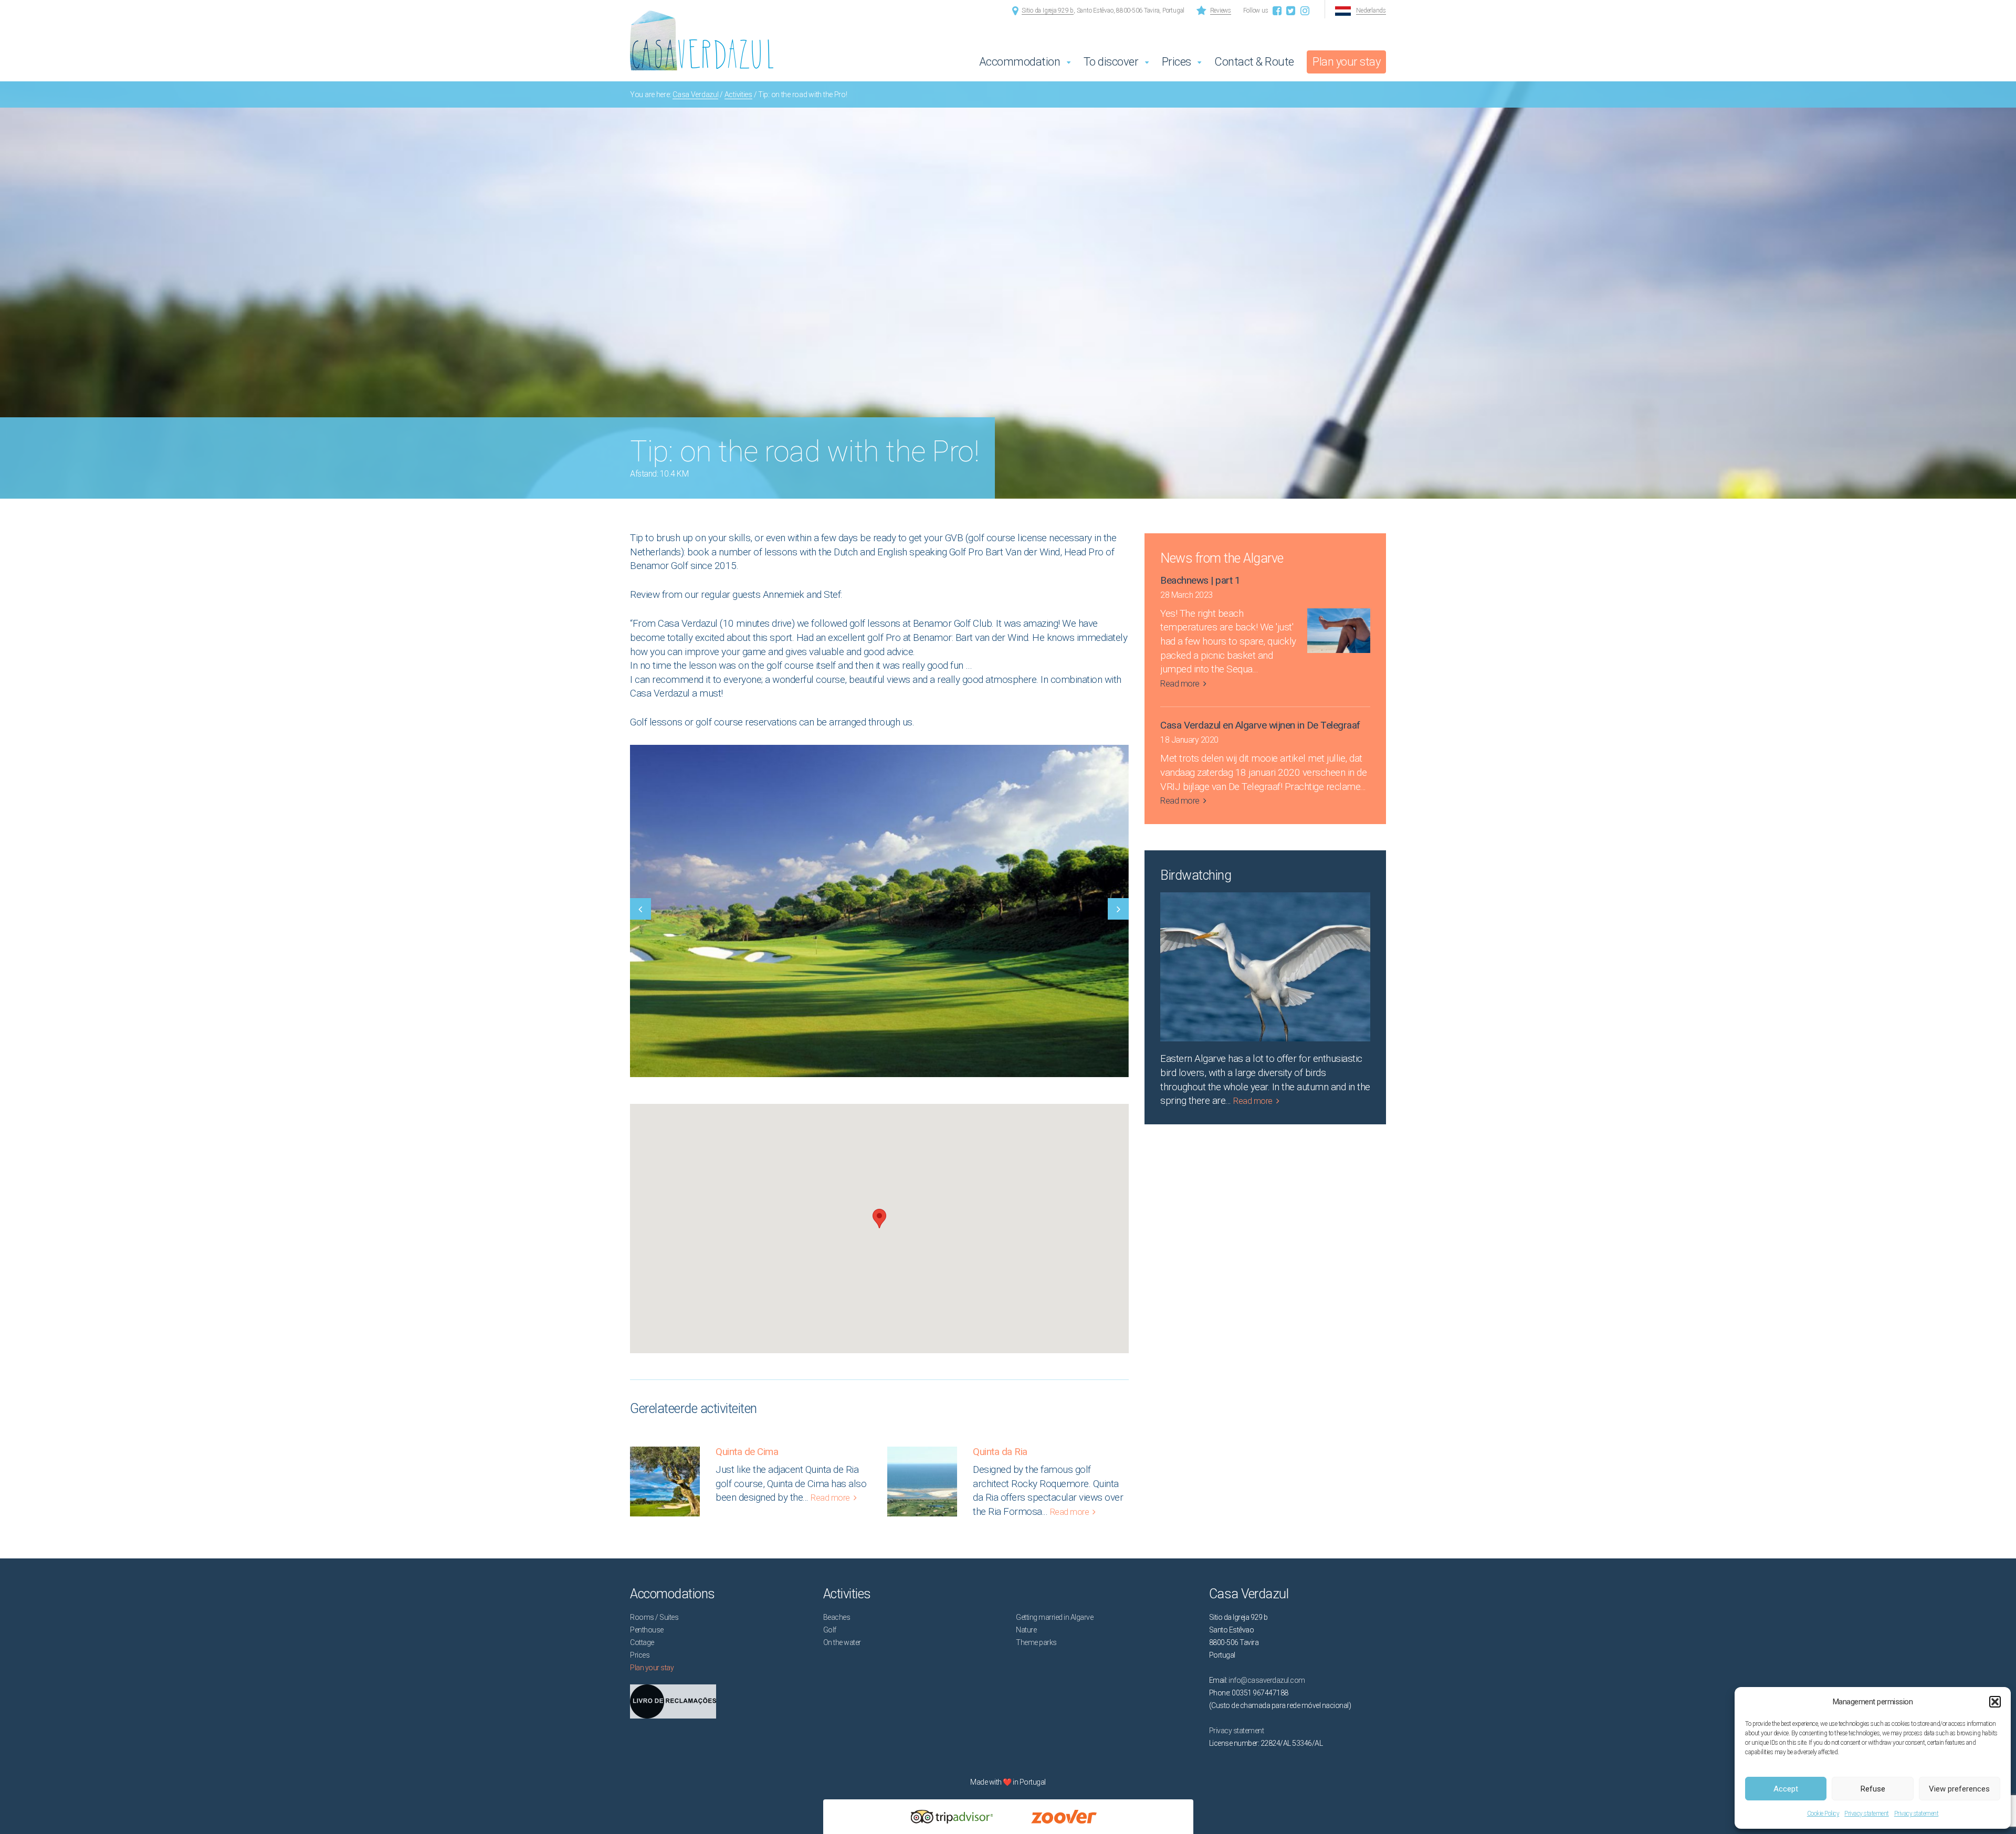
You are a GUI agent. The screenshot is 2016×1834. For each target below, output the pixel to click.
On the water (842, 1642)
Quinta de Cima (747, 1452)
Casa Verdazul (695, 94)
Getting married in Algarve (1054, 1617)
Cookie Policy (1823, 1814)
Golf (830, 1630)
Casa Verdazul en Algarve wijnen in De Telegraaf (1260, 725)
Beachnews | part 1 (1200, 580)
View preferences (1959, 1789)
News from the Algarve (1222, 558)
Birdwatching (1196, 875)
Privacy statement (1867, 1814)
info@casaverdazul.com (1267, 1680)
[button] (1995, 1702)
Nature (1026, 1630)
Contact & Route (1254, 62)
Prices (1177, 62)
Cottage (642, 1642)
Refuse (1873, 1789)
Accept (1786, 1789)
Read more (830, 1498)
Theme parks (1036, 1642)
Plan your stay (1346, 62)
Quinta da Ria (1000, 1452)
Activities (738, 94)
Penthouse (647, 1630)
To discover (1111, 62)
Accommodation (1020, 62)
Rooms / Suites (654, 1617)
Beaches (837, 1617)
